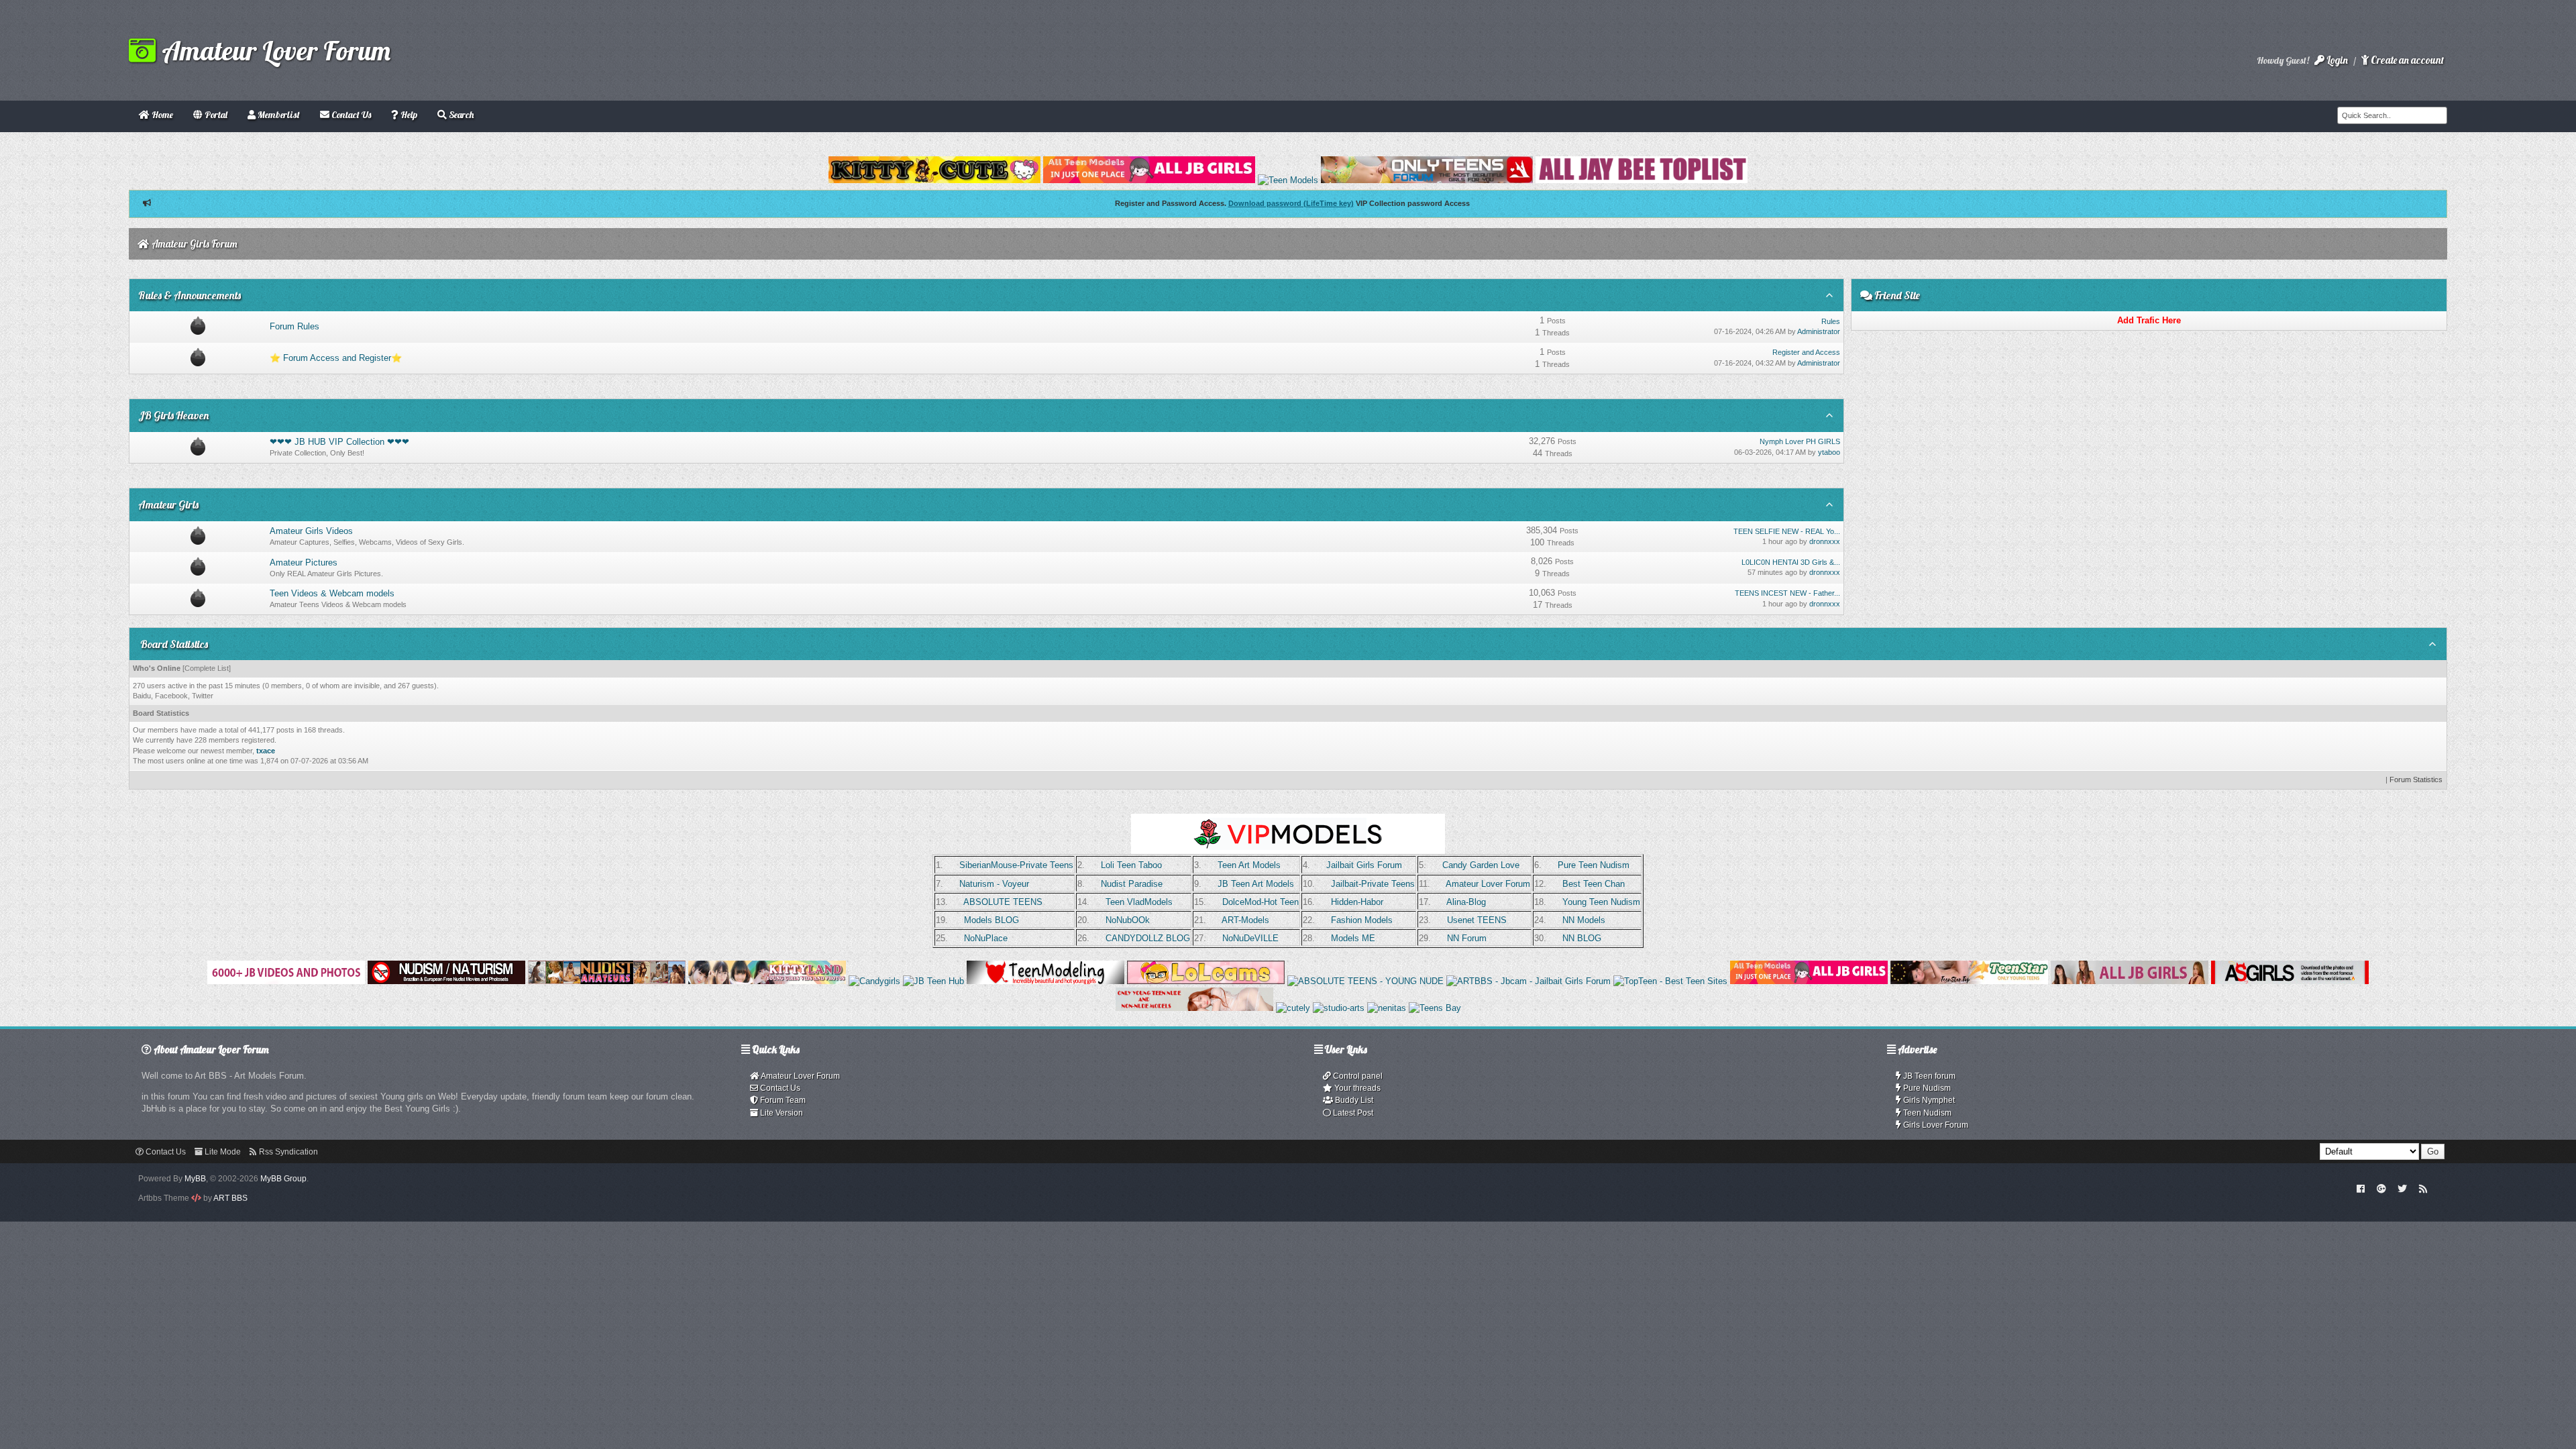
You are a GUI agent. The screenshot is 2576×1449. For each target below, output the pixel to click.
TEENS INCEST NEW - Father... (1787, 593)
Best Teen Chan (1594, 884)
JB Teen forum (1928, 1076)
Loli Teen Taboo (1131, 865)
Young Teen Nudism (1601, 902)
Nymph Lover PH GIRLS (1800, 441)
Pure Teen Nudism (1594, 865)
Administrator (1819, 331)
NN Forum (1467, 938)
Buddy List (1353, 1100)
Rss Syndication (287, 1152)
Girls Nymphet (1928, 1100)
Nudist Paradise (1132, 884)
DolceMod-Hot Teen (1260, 902)
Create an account (2406, 60)
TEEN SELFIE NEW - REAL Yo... (1787, 531)
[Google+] (2381, 1188)
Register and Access (1806, 352)
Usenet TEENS (1477, 920)
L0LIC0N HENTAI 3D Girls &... (1791, 562)
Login (2336, 60)
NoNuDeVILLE (1250, 938)
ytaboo (1829, 452)
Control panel (1357, 1076)
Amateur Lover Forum (273, 50)
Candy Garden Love (1481, 865)
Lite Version (781, 1113)
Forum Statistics (2416, 780)
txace (266, 751)
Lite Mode (222, 1152)
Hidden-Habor (1357, 902)
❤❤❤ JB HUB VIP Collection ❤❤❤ (339, 442)
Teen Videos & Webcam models (332, 593)
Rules (1831, 321)
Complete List (207, 668)
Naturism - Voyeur (994, 884)
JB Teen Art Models (1256, 884)
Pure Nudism (1926, 1088)
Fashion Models (1362, 920)
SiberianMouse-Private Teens (1016, 865)
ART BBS (230, 1198)
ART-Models (1245, 920)
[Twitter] (2402, 1188)
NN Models (1584, 920)
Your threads (1356, 1088)
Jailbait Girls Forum (1364, 865)
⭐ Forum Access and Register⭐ (336, 358)
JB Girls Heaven (173, 415)
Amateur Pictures (304, 562)
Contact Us (779, 1088)
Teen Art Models (1249, 865)
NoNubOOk (1128, 920)
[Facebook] (2361, 1188)
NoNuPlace (986, 938)
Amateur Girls (168, 504)
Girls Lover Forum (1935, 1125)
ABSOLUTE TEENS (1003, 902)
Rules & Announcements (190, 295)
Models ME (1353, 938)
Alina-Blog (1466, 902)
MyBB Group (283, 1179)
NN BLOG (1582, 938)
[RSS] (2423, 1188)
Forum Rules (294, 326)
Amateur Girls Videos (311, 531)
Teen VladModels (1139, 902)
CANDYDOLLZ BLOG (1148, 938)
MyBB (195, 1179)
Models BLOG (991, 920)
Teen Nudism (1926, 1113)
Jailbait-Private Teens (1373, 884)
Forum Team (782, 1100)
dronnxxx (1825, 541)
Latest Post (1352, 1113)
